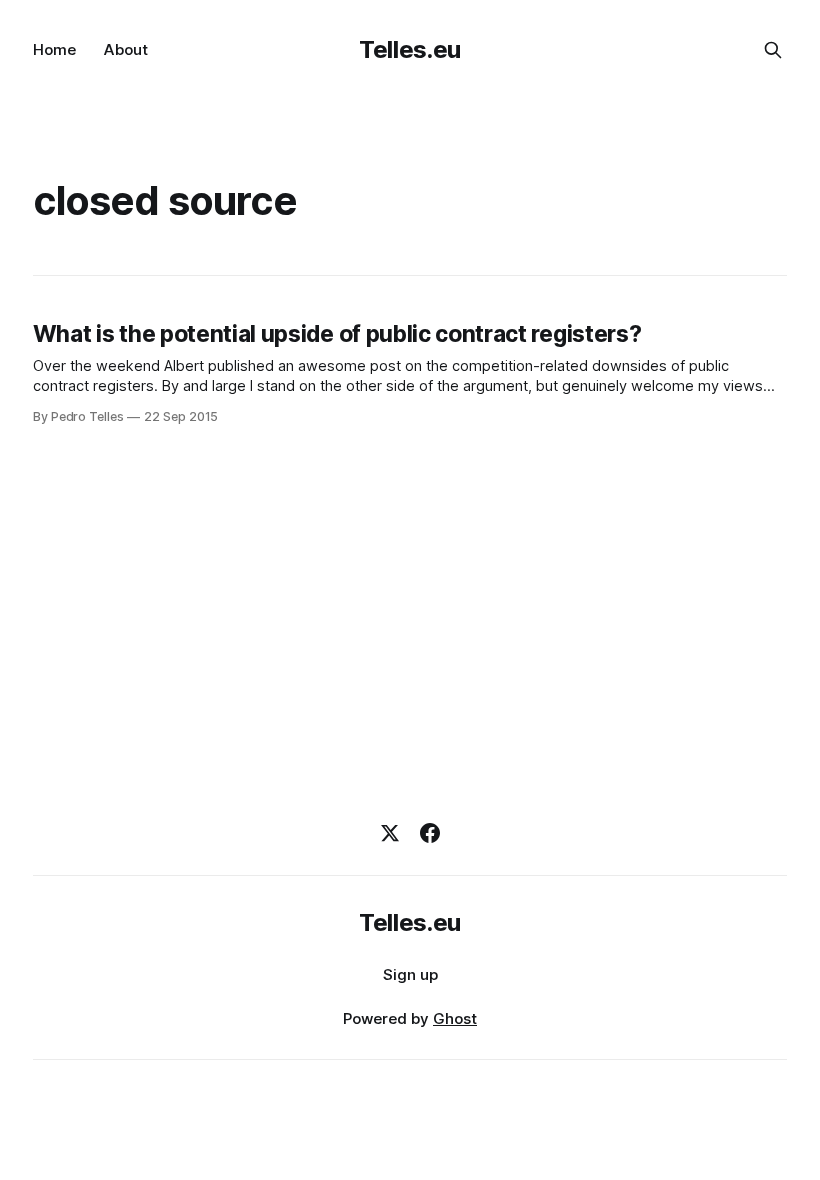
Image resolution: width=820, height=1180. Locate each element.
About (126, 49)
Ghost (455, 1018)
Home (54, 49)
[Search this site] (773, 50)
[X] (390, 833)
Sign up (410, 974)
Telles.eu (410, 49)
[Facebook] (430, 833)
